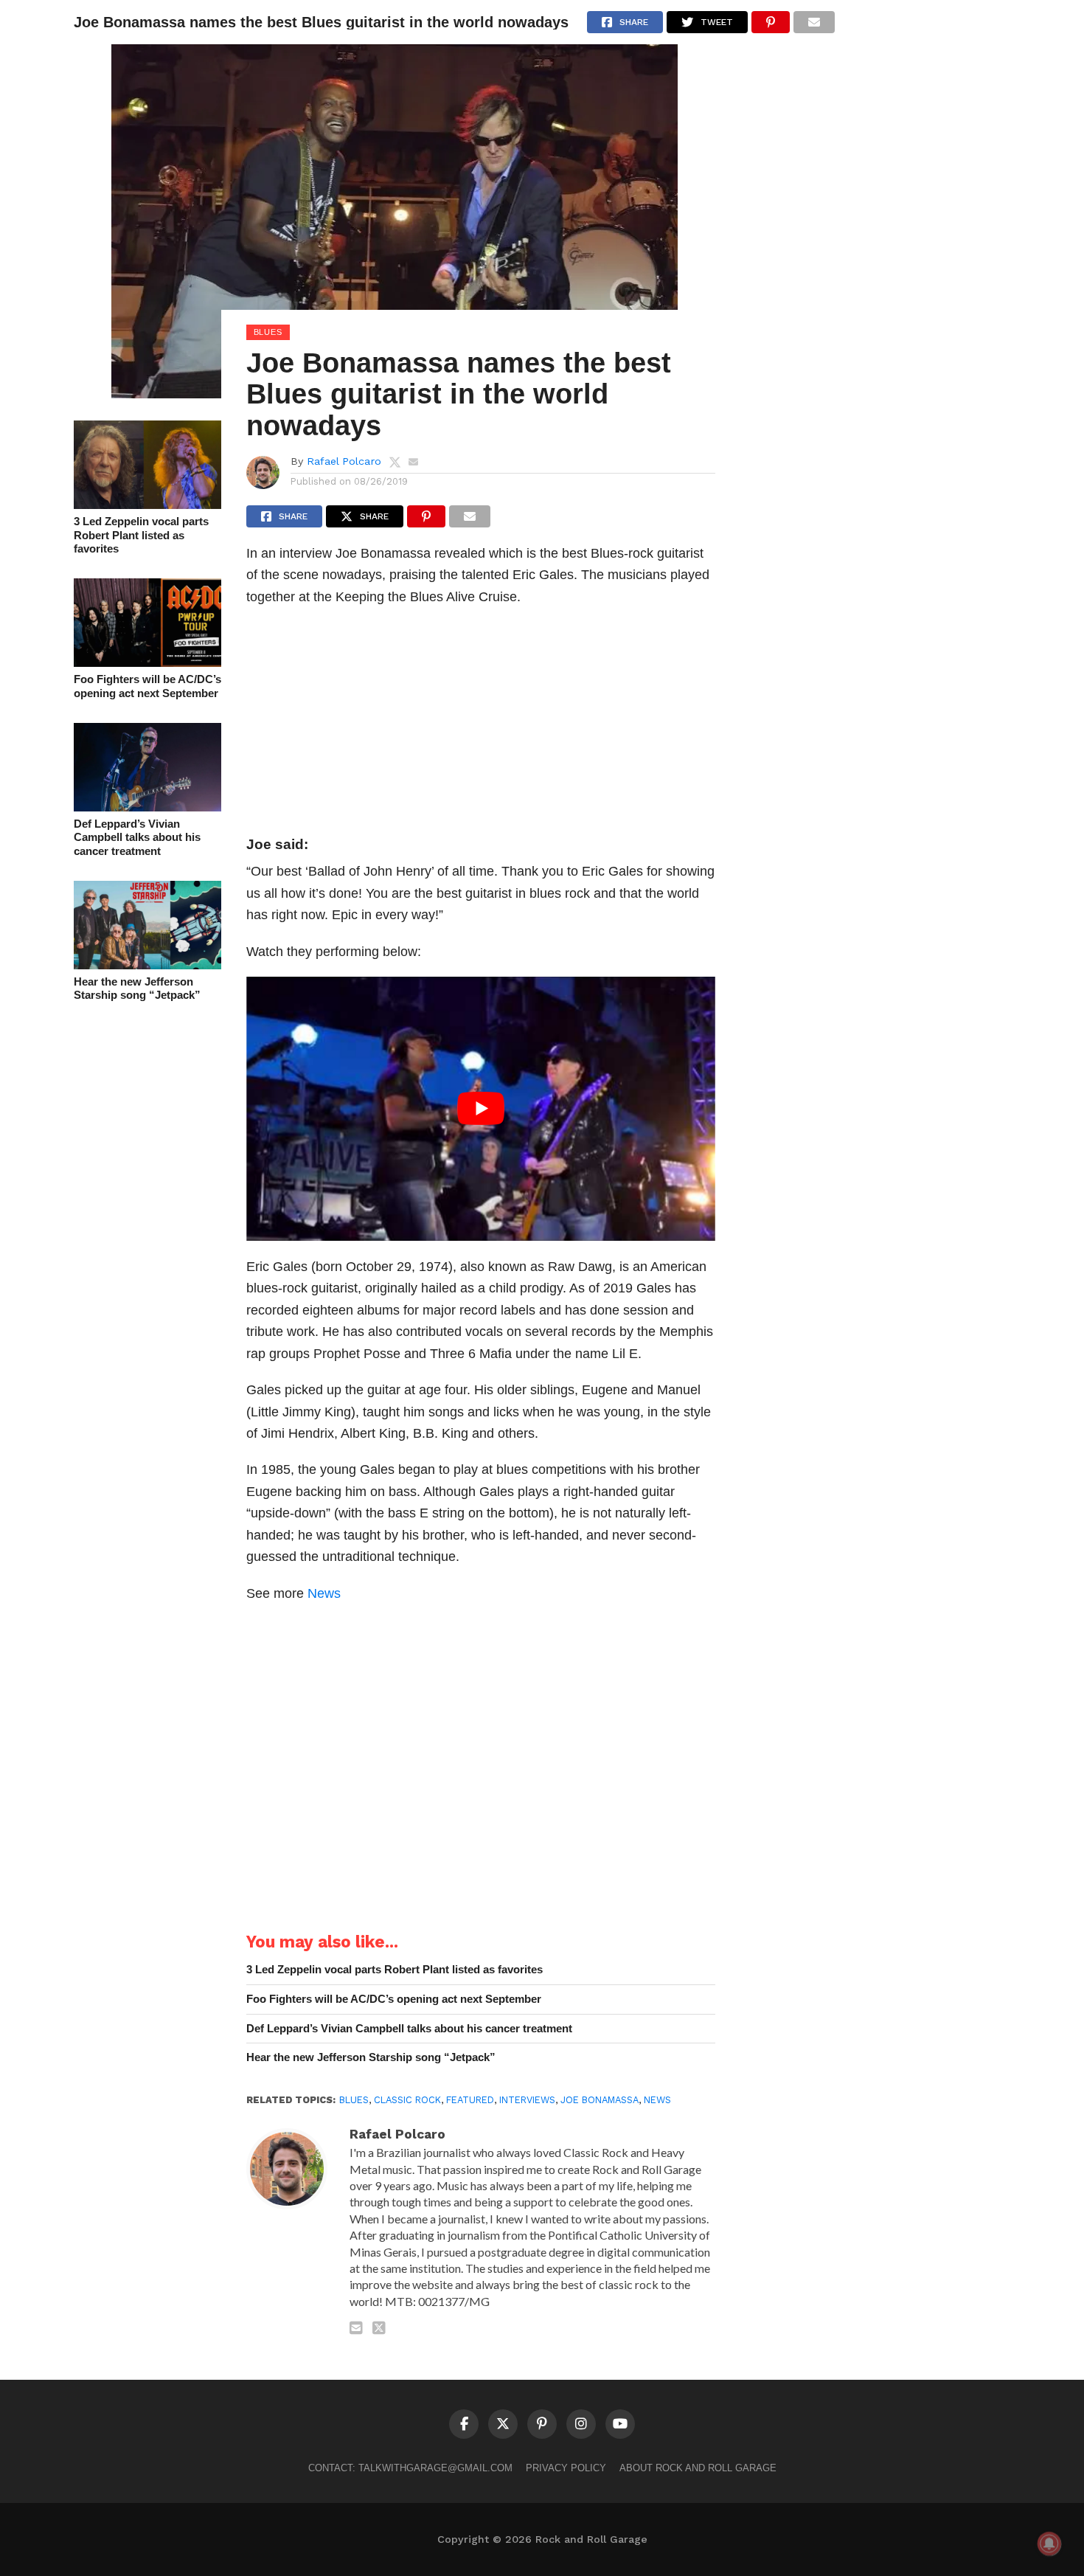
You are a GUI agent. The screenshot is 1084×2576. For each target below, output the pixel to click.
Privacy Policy (566, 2468)
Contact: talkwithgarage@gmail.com (410, 2468)
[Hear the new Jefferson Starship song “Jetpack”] (147, 965)
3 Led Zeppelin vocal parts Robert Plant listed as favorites (141, 535)
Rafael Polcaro (344, 461)
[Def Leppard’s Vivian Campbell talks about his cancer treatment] (147, 807)
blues (354, 2100)
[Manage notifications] (1049, 2544)
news (657, 2100)
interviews (527, 2100)
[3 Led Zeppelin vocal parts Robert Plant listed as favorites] (147, 504)
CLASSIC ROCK (407, 2100)
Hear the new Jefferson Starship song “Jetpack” (137, 988)
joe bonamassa (600, 2100)
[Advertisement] (481, 725)
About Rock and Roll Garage (698, 2468)
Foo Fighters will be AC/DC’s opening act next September (147, 686)
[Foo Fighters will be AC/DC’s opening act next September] (147, 662)
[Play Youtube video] (481, 1109)
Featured (470, 2100)
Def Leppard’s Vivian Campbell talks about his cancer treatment (137, 837)
